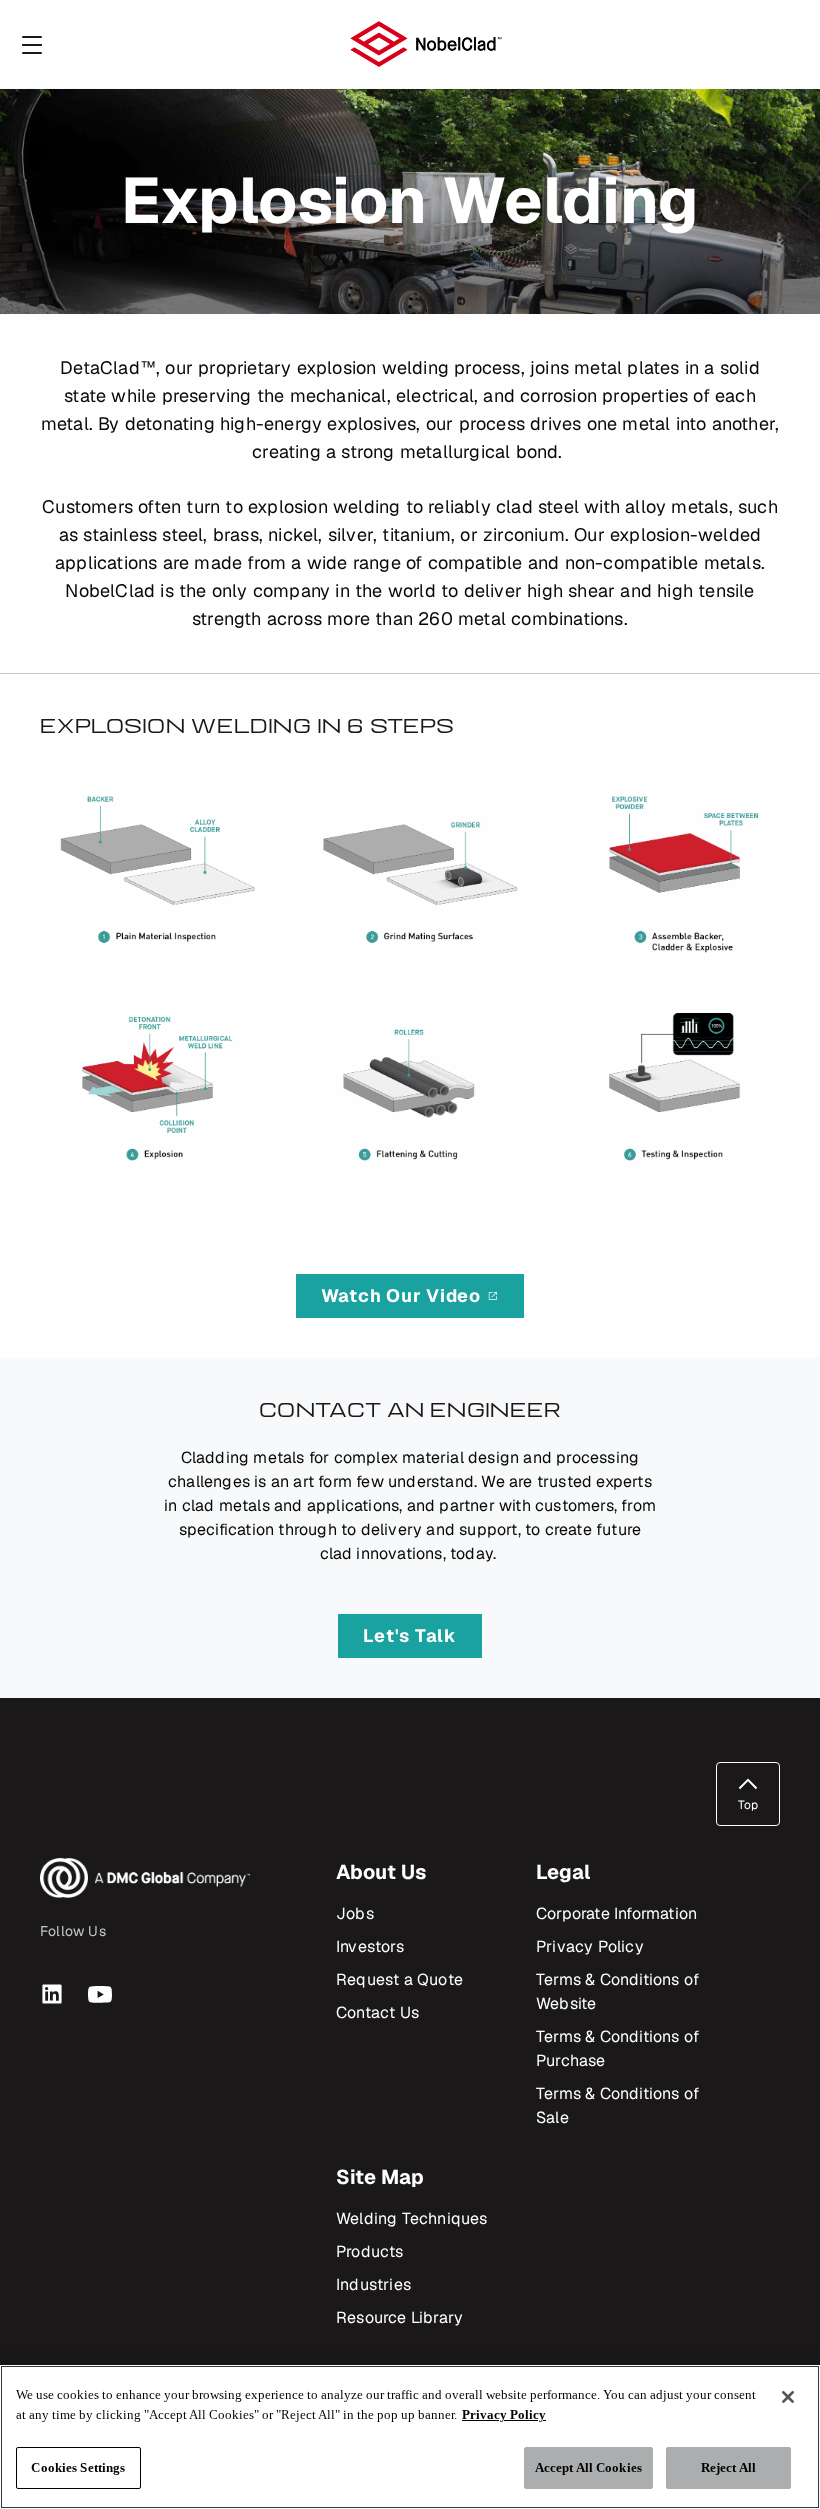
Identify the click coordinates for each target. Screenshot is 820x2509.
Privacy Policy (504, 2414)
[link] (410, 1296)
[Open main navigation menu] (32, 44)
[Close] (788, 2397)
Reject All (728, 2467)
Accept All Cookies (588, 2467)
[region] (410, 2437)
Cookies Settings (78, 2467)
